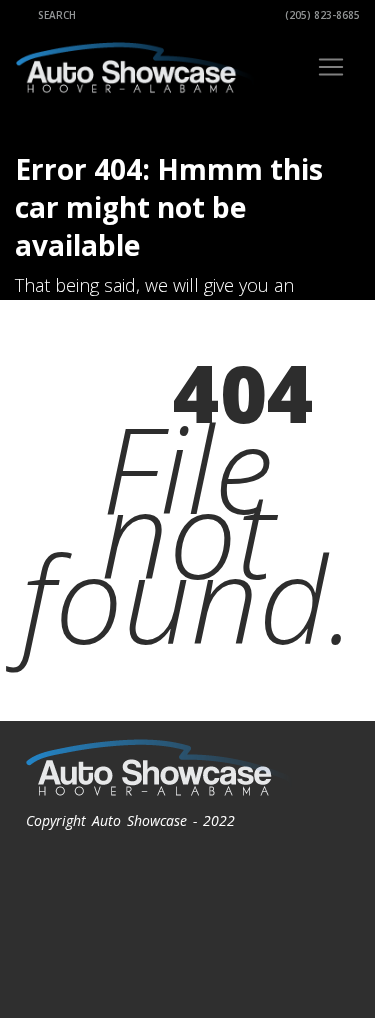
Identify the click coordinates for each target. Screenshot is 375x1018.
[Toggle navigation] (331, 67)
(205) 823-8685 (321, 15)
